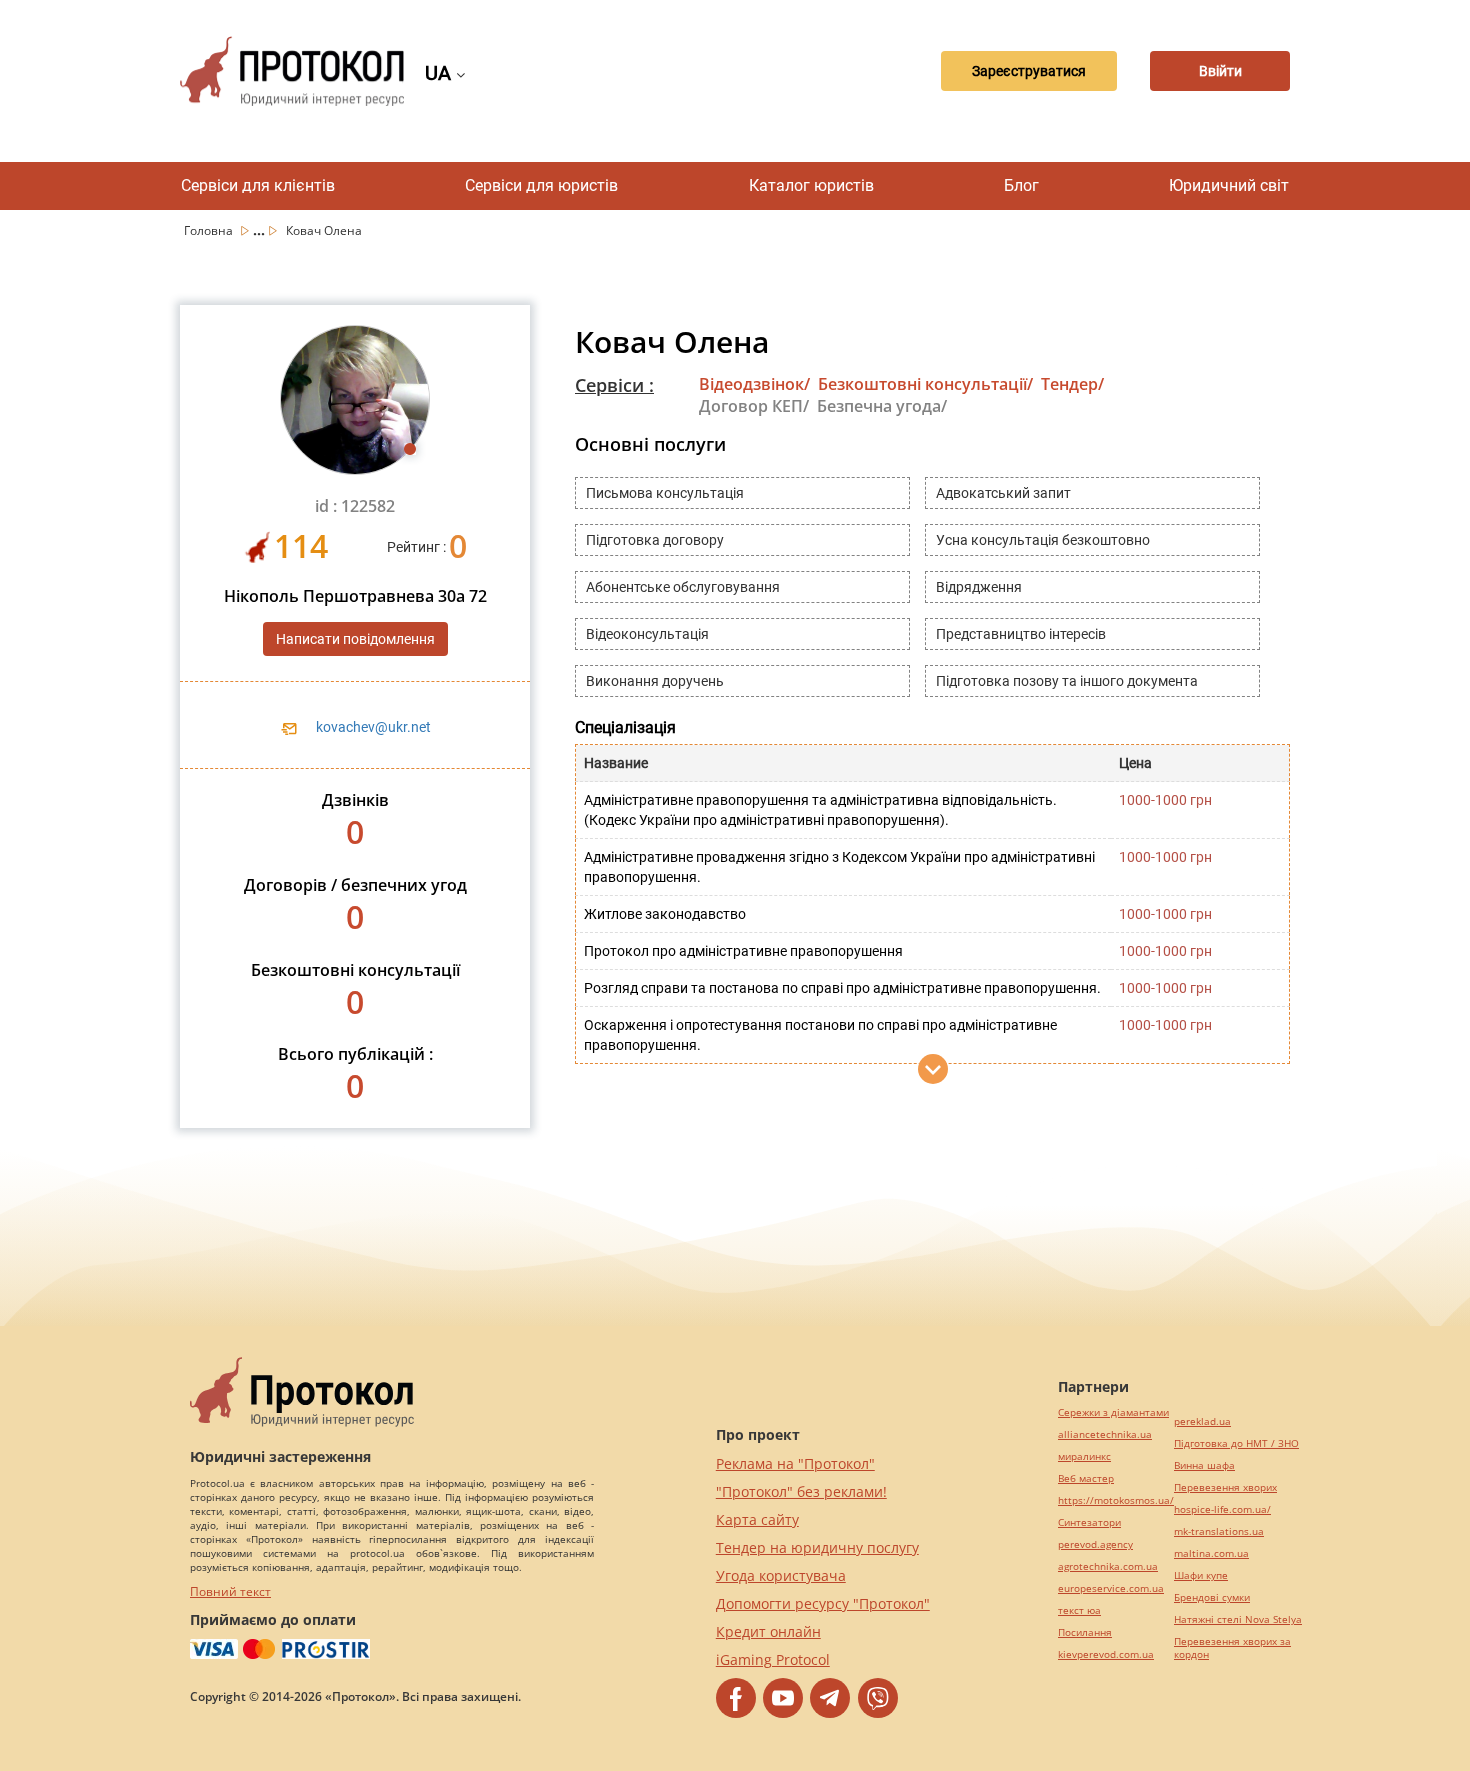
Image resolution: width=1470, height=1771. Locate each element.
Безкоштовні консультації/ (925, 384)
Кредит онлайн (768, 1631)
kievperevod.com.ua (1106, 1654)
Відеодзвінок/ (754, 384)
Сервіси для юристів (541, 185)
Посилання (1085, 1632)
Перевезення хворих (1225, 1487)
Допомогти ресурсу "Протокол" (823, 1603)
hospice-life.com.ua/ (1222, 1509)
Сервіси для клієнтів (258, 185)
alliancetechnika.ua (1105, 1434)
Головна (210, 230)
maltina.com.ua (1211, 1553)
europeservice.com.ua (1111, 1588)
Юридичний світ (1229, 185)
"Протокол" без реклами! (801, 1491)
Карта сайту (757, 1519)
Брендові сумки (1212, 1597)
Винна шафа (1204, 1465)
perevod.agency (1095, 1544)
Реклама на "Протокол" (795, 1463)
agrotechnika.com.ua (1108, 1566)
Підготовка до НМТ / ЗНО (1236, 1443)
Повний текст (230, 1591)
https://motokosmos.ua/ (1116, 1500)
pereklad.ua (1202, 1421)
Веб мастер (1086, 1478)
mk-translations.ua (1219, 1531)
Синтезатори (1089, 1522)
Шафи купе (1201, 1575)
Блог (1021, 185)
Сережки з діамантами (1113, 1412)
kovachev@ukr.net (373, 727)
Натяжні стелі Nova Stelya (1238, 1619)
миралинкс (1084, 1456)
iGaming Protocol (773, 1659)
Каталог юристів (811, 185)
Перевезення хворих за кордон (1232, 1648)
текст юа (1079, 1610)
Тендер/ (1072, 384)
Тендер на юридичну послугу (817, 1547)
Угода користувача (781, 1575)
